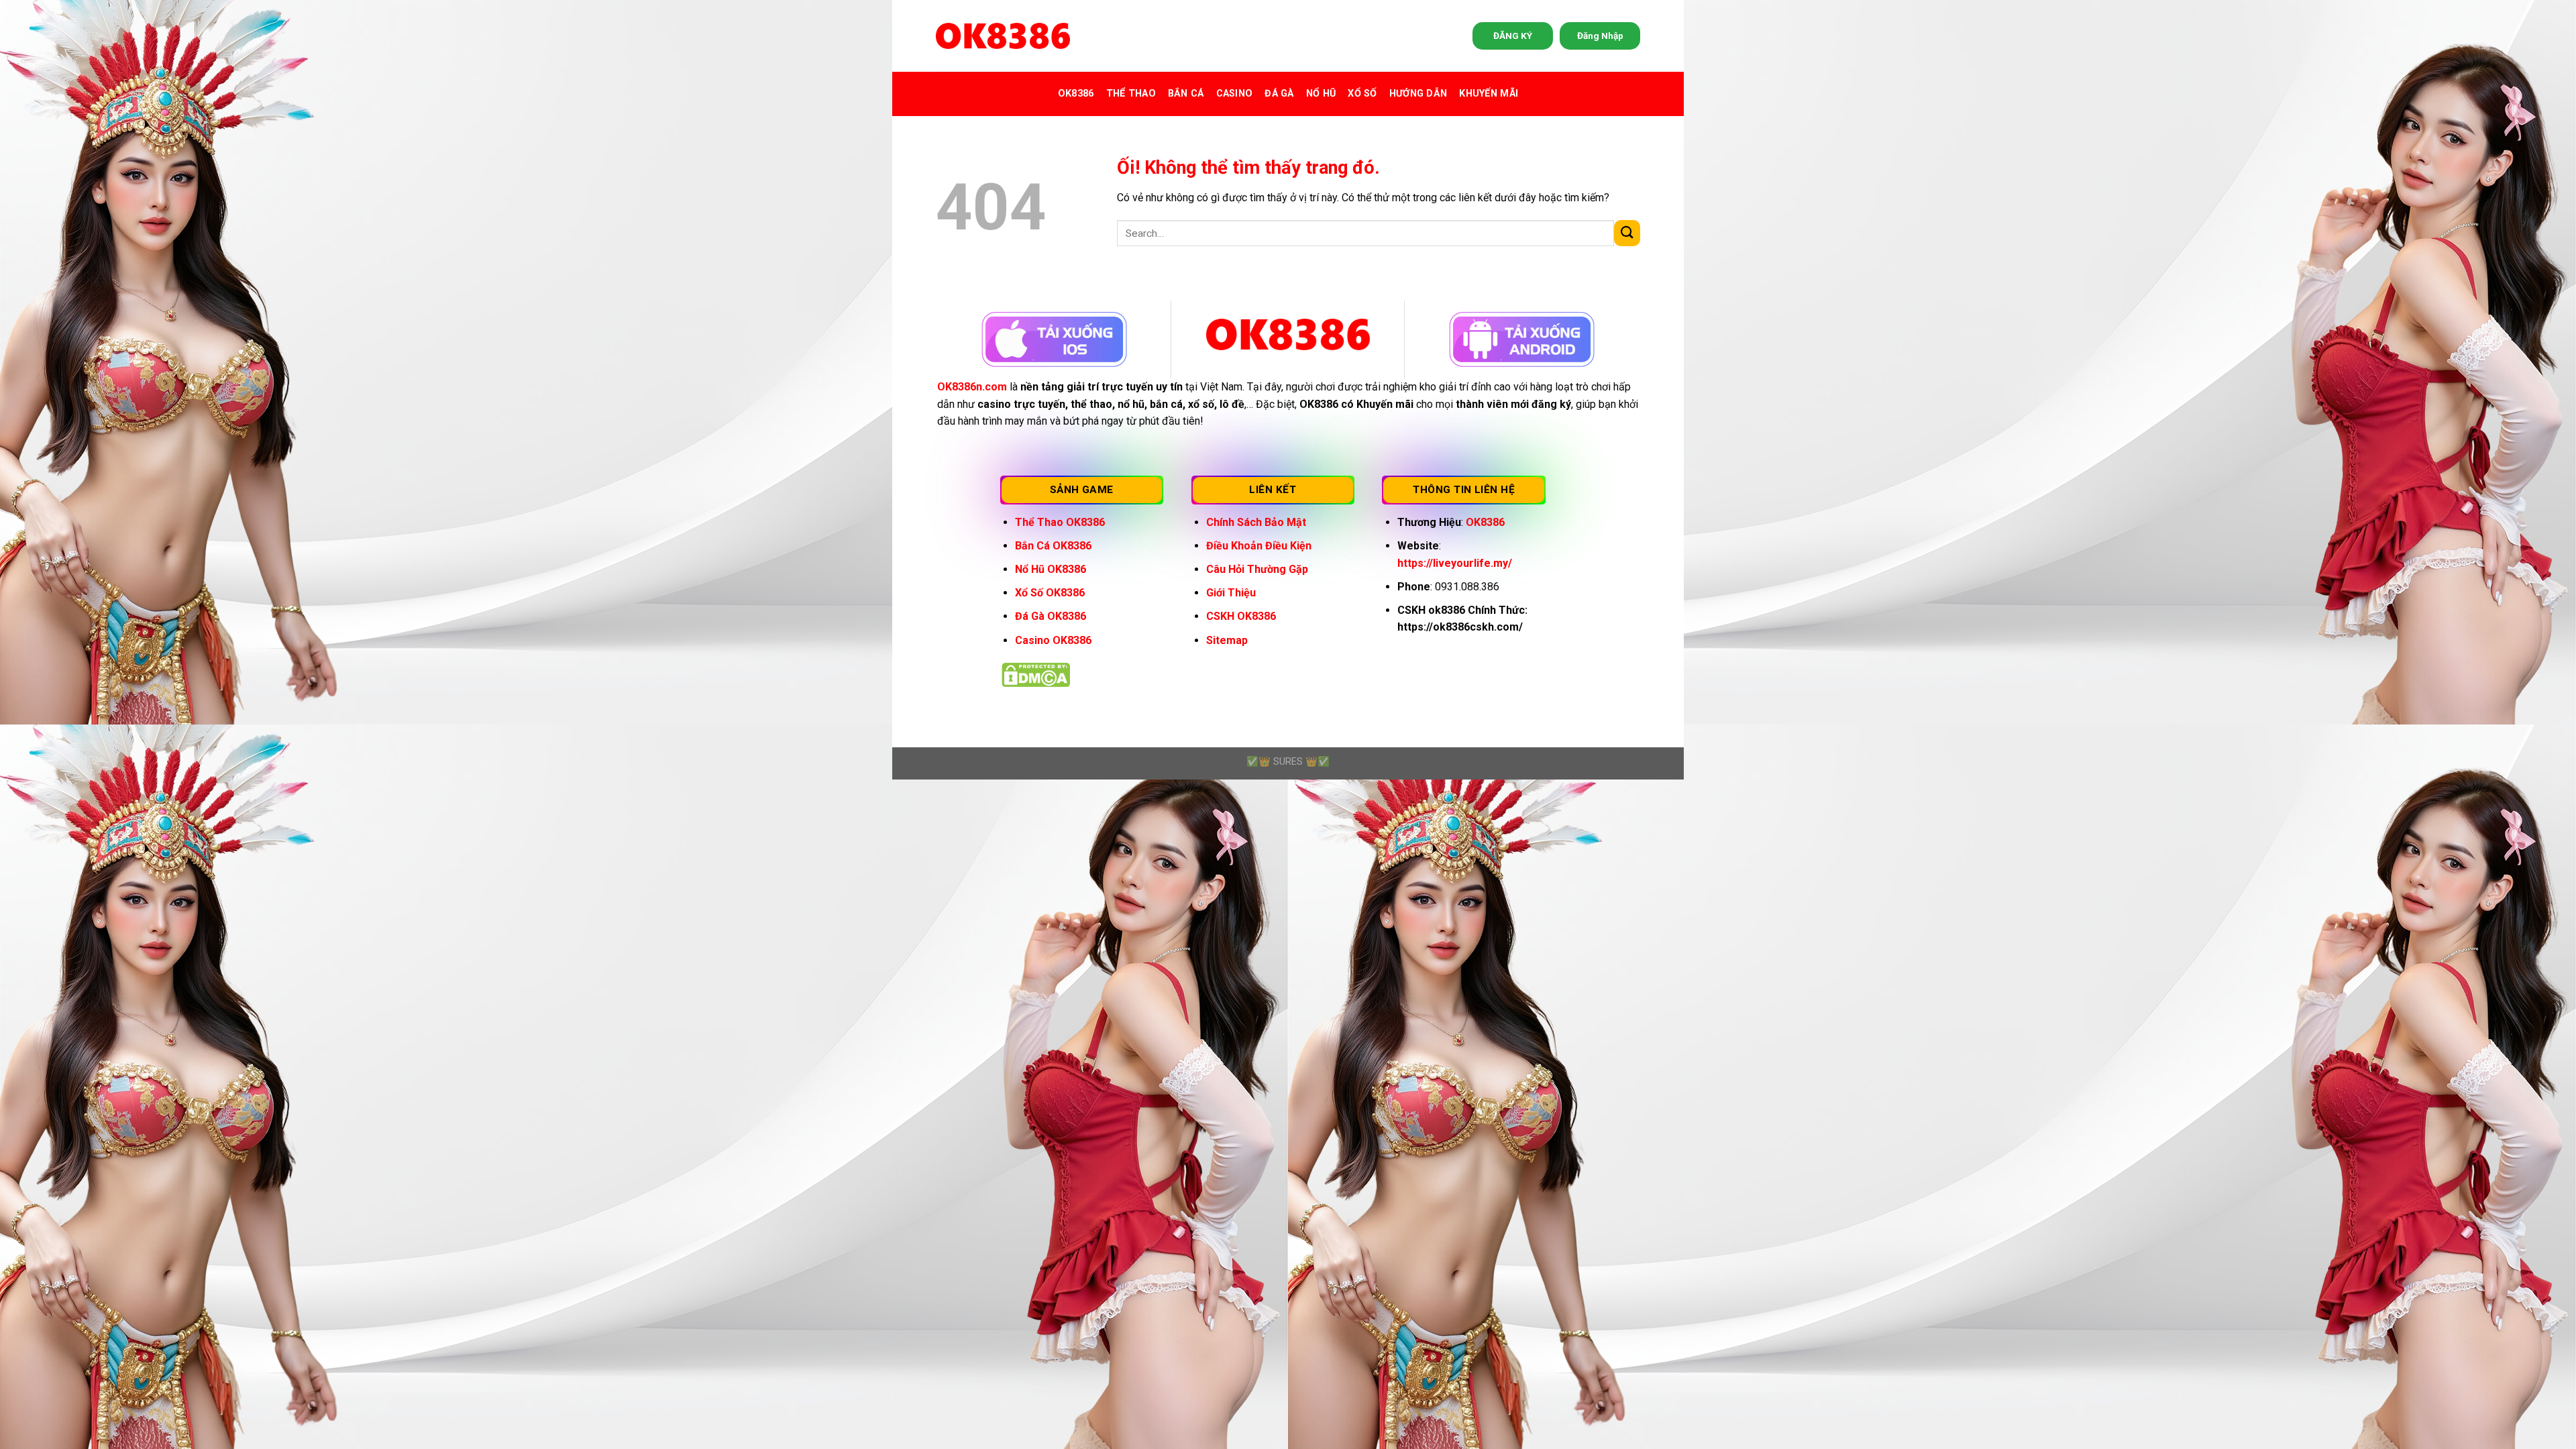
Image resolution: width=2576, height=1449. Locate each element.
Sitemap (1227, 640)
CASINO (1235, 94)
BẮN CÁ (1186, 94)
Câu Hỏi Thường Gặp (1257, 569)
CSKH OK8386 (1241, 616)
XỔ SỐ (1362, 94)
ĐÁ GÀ (1279, 94)
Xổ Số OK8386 (1050, 593)
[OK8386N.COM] (1003, 36)
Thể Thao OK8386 (1060, 522)
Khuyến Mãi (1489, 94)
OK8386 (1076, 94)
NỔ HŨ (1321, 94)
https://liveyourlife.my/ (1455, 563)
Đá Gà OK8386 (1051, 616)
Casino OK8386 (1053, 640)
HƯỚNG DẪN (1418, 94)
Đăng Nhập (1600, 36)
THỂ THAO (1131, 94)
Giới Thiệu (1231, 593)
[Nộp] (1627, 233)
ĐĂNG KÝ (1513, 36)
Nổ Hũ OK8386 (1051, 569)
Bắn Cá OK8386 (1053, 546)
